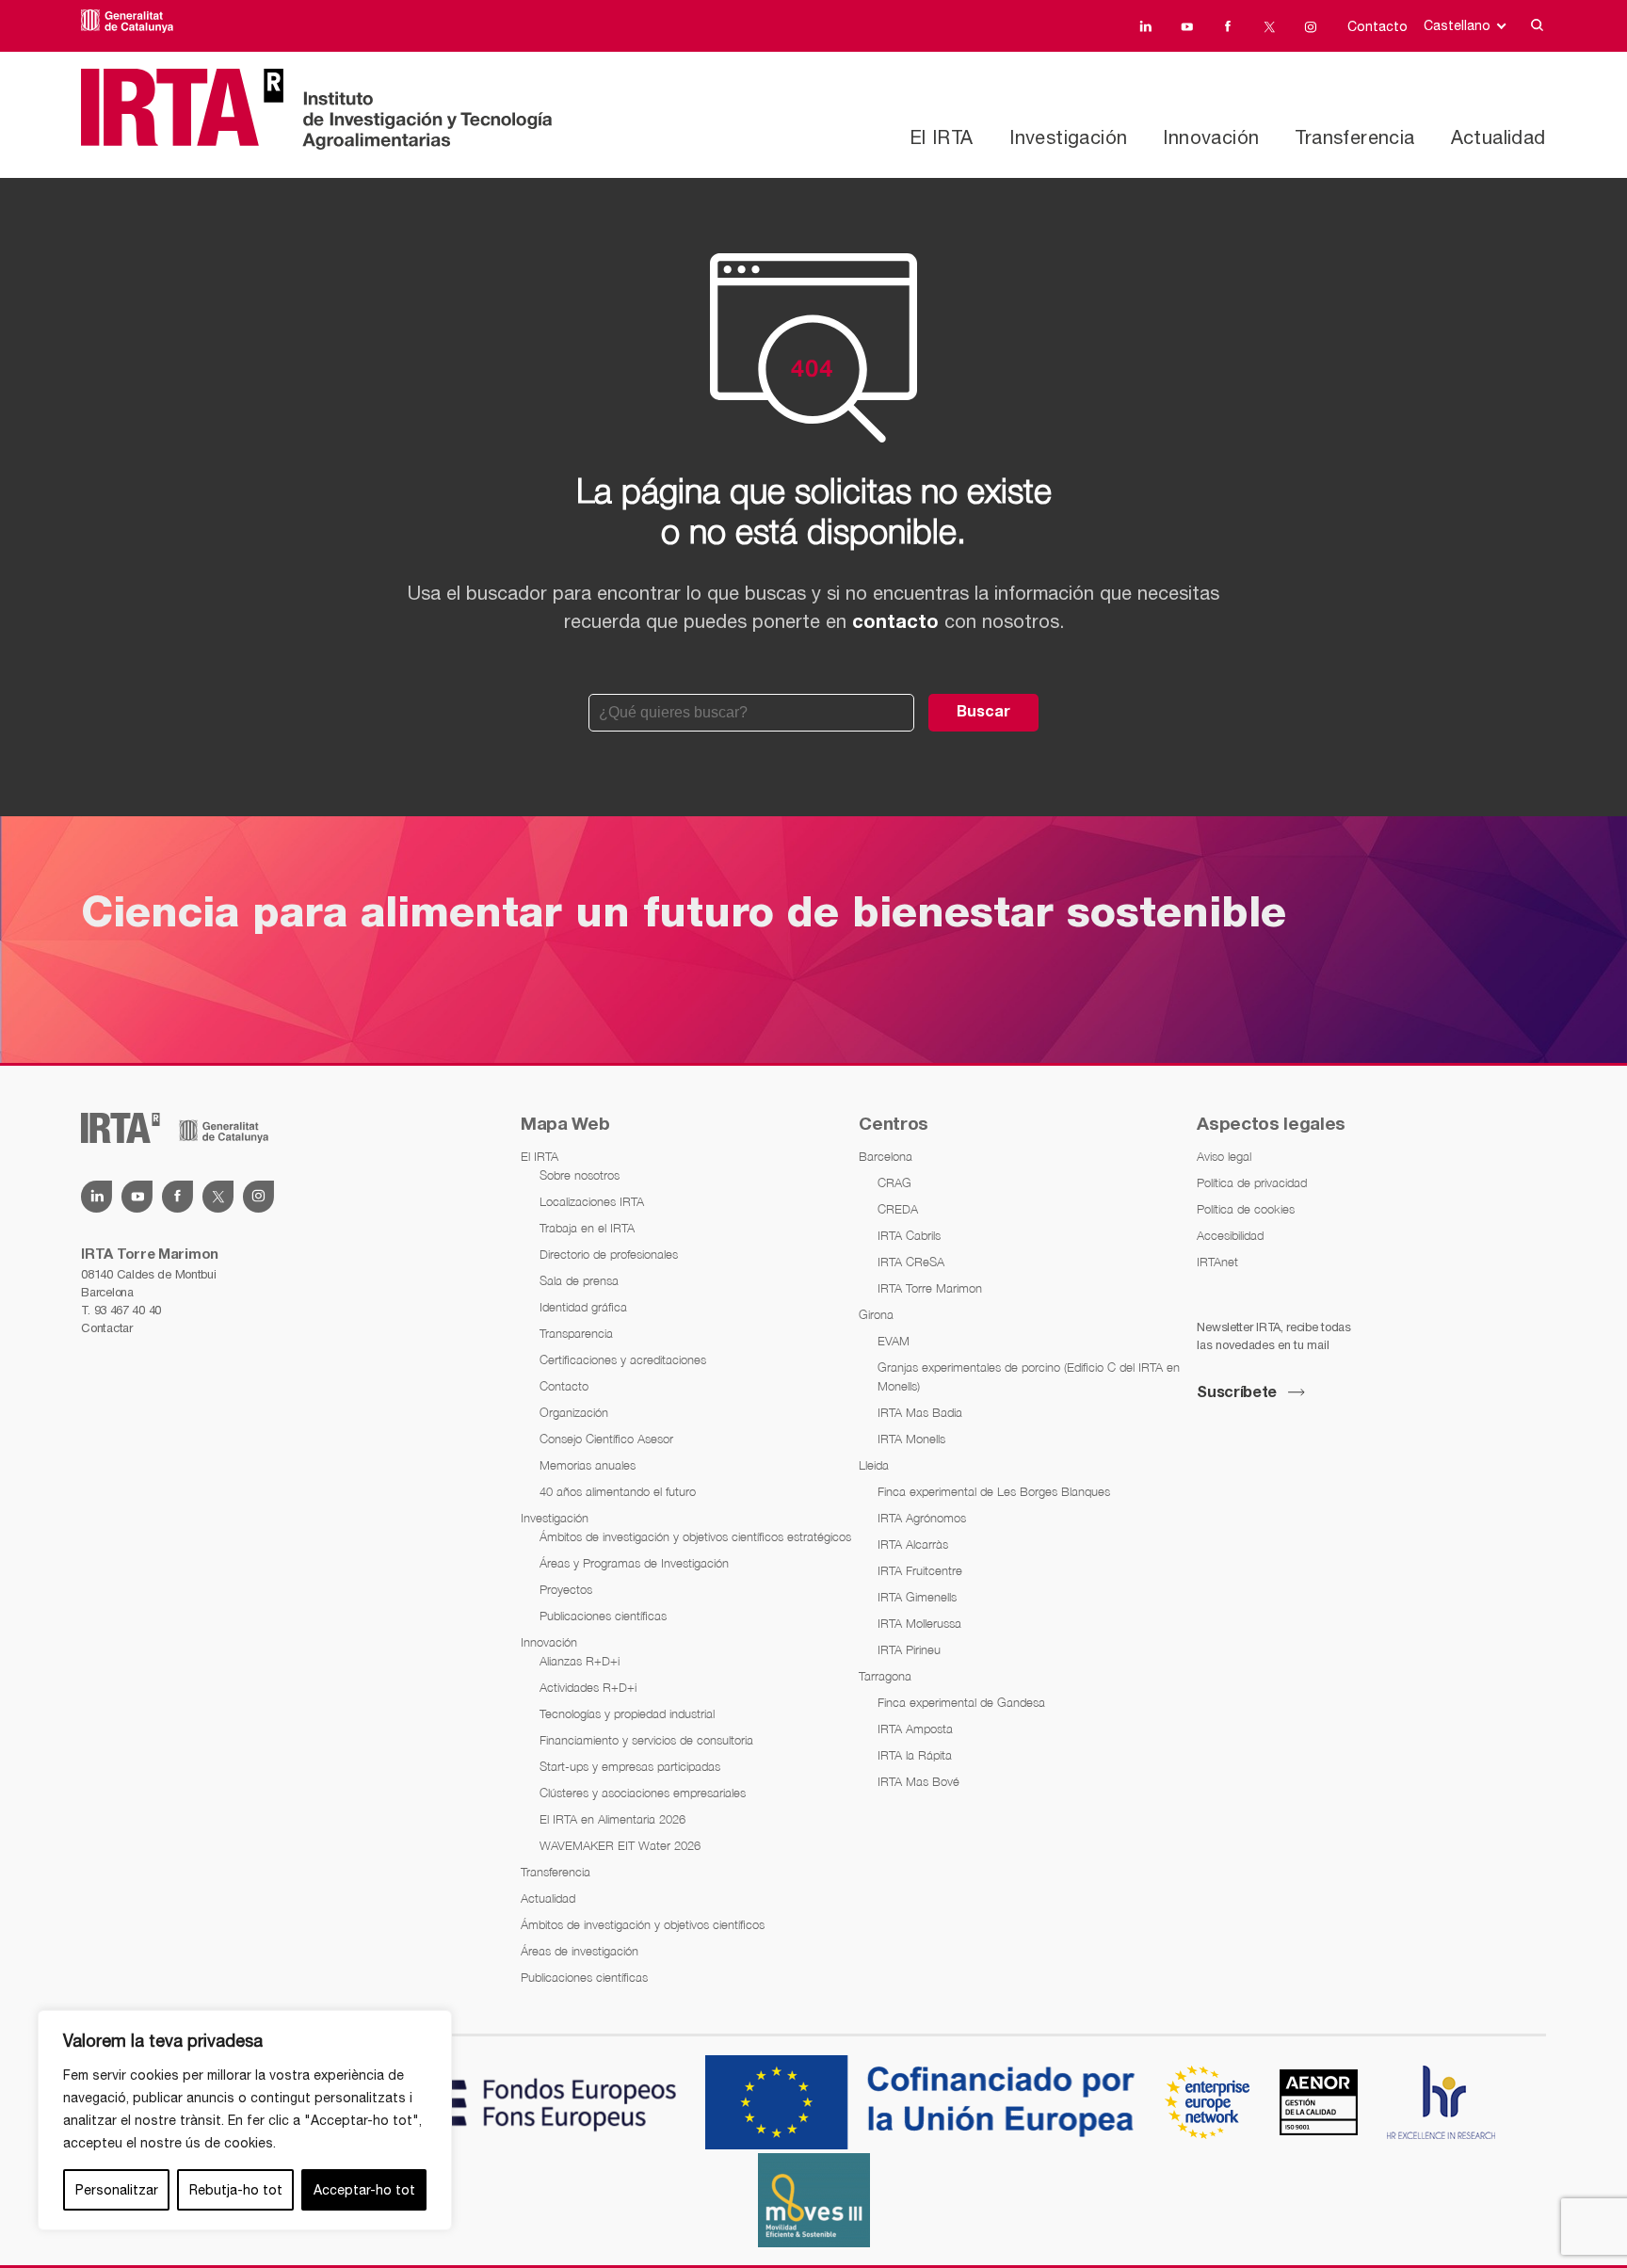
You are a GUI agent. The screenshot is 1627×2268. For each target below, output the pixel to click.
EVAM (894, 1341)
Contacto (1377, 26)
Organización (574, 1412)
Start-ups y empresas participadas (630, 1766)
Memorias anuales (588, 1465)
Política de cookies (1246, 1209)
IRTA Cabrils (909, 1235)
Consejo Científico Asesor (606, 1439)
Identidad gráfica (583, 1307)
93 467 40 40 (128, 1310)
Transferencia (1354, 137)
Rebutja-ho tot (236, 2190)
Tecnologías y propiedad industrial (627, 1713)
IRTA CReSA (911, 1262)
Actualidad (1498, 137)
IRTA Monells (911, 1439)
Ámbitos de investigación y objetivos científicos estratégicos (695, 1536)
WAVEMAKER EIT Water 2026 (620, 1845)
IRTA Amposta (915, 1729)
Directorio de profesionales (609, 1254)
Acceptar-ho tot (364, 2190)
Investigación (1068, 137)
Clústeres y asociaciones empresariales (643, 1793)
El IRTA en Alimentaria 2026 (612, 1819)
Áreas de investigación (580, 1951)
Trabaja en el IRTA (587, 1228)
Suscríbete (1237, 1393)
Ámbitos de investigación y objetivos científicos (643, 1924)
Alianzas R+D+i (580, 1661)
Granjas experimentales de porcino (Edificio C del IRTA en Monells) (1029, 1376)
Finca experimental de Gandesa (961, 1702)
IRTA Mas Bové (918, 1781)
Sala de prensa (579, 1280)
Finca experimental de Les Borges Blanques (994, 1491)
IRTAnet (1217, 1262)
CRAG (894, 1182)
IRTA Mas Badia (920, 1412)
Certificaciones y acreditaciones (623, 1359)
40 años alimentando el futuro (618, 1491)
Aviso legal (1224, 1156)
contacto (895, 623)
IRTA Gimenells (917, 1597)
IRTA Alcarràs (913, 1544)
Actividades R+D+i (588, 1687)
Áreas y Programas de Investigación (634, 1563)
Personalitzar (117, 2190)
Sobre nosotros (580, 1175)
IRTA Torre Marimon (930, 1288)
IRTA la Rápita (915, 1755)
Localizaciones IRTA (592, 1201)
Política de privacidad (1252, 1182)
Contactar (106, 1328)
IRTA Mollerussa (919, 1623)
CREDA (898, 1209)
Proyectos (566, 1589)
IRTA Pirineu (909, 1649)
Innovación (1211, 137)
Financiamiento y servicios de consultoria (646, 1740)
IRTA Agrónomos (922, 1518)
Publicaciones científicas (603, 1616)
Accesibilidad (1230, 1235)
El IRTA (942, 137)
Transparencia (576, 1333)
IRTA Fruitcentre (920, 1570)
